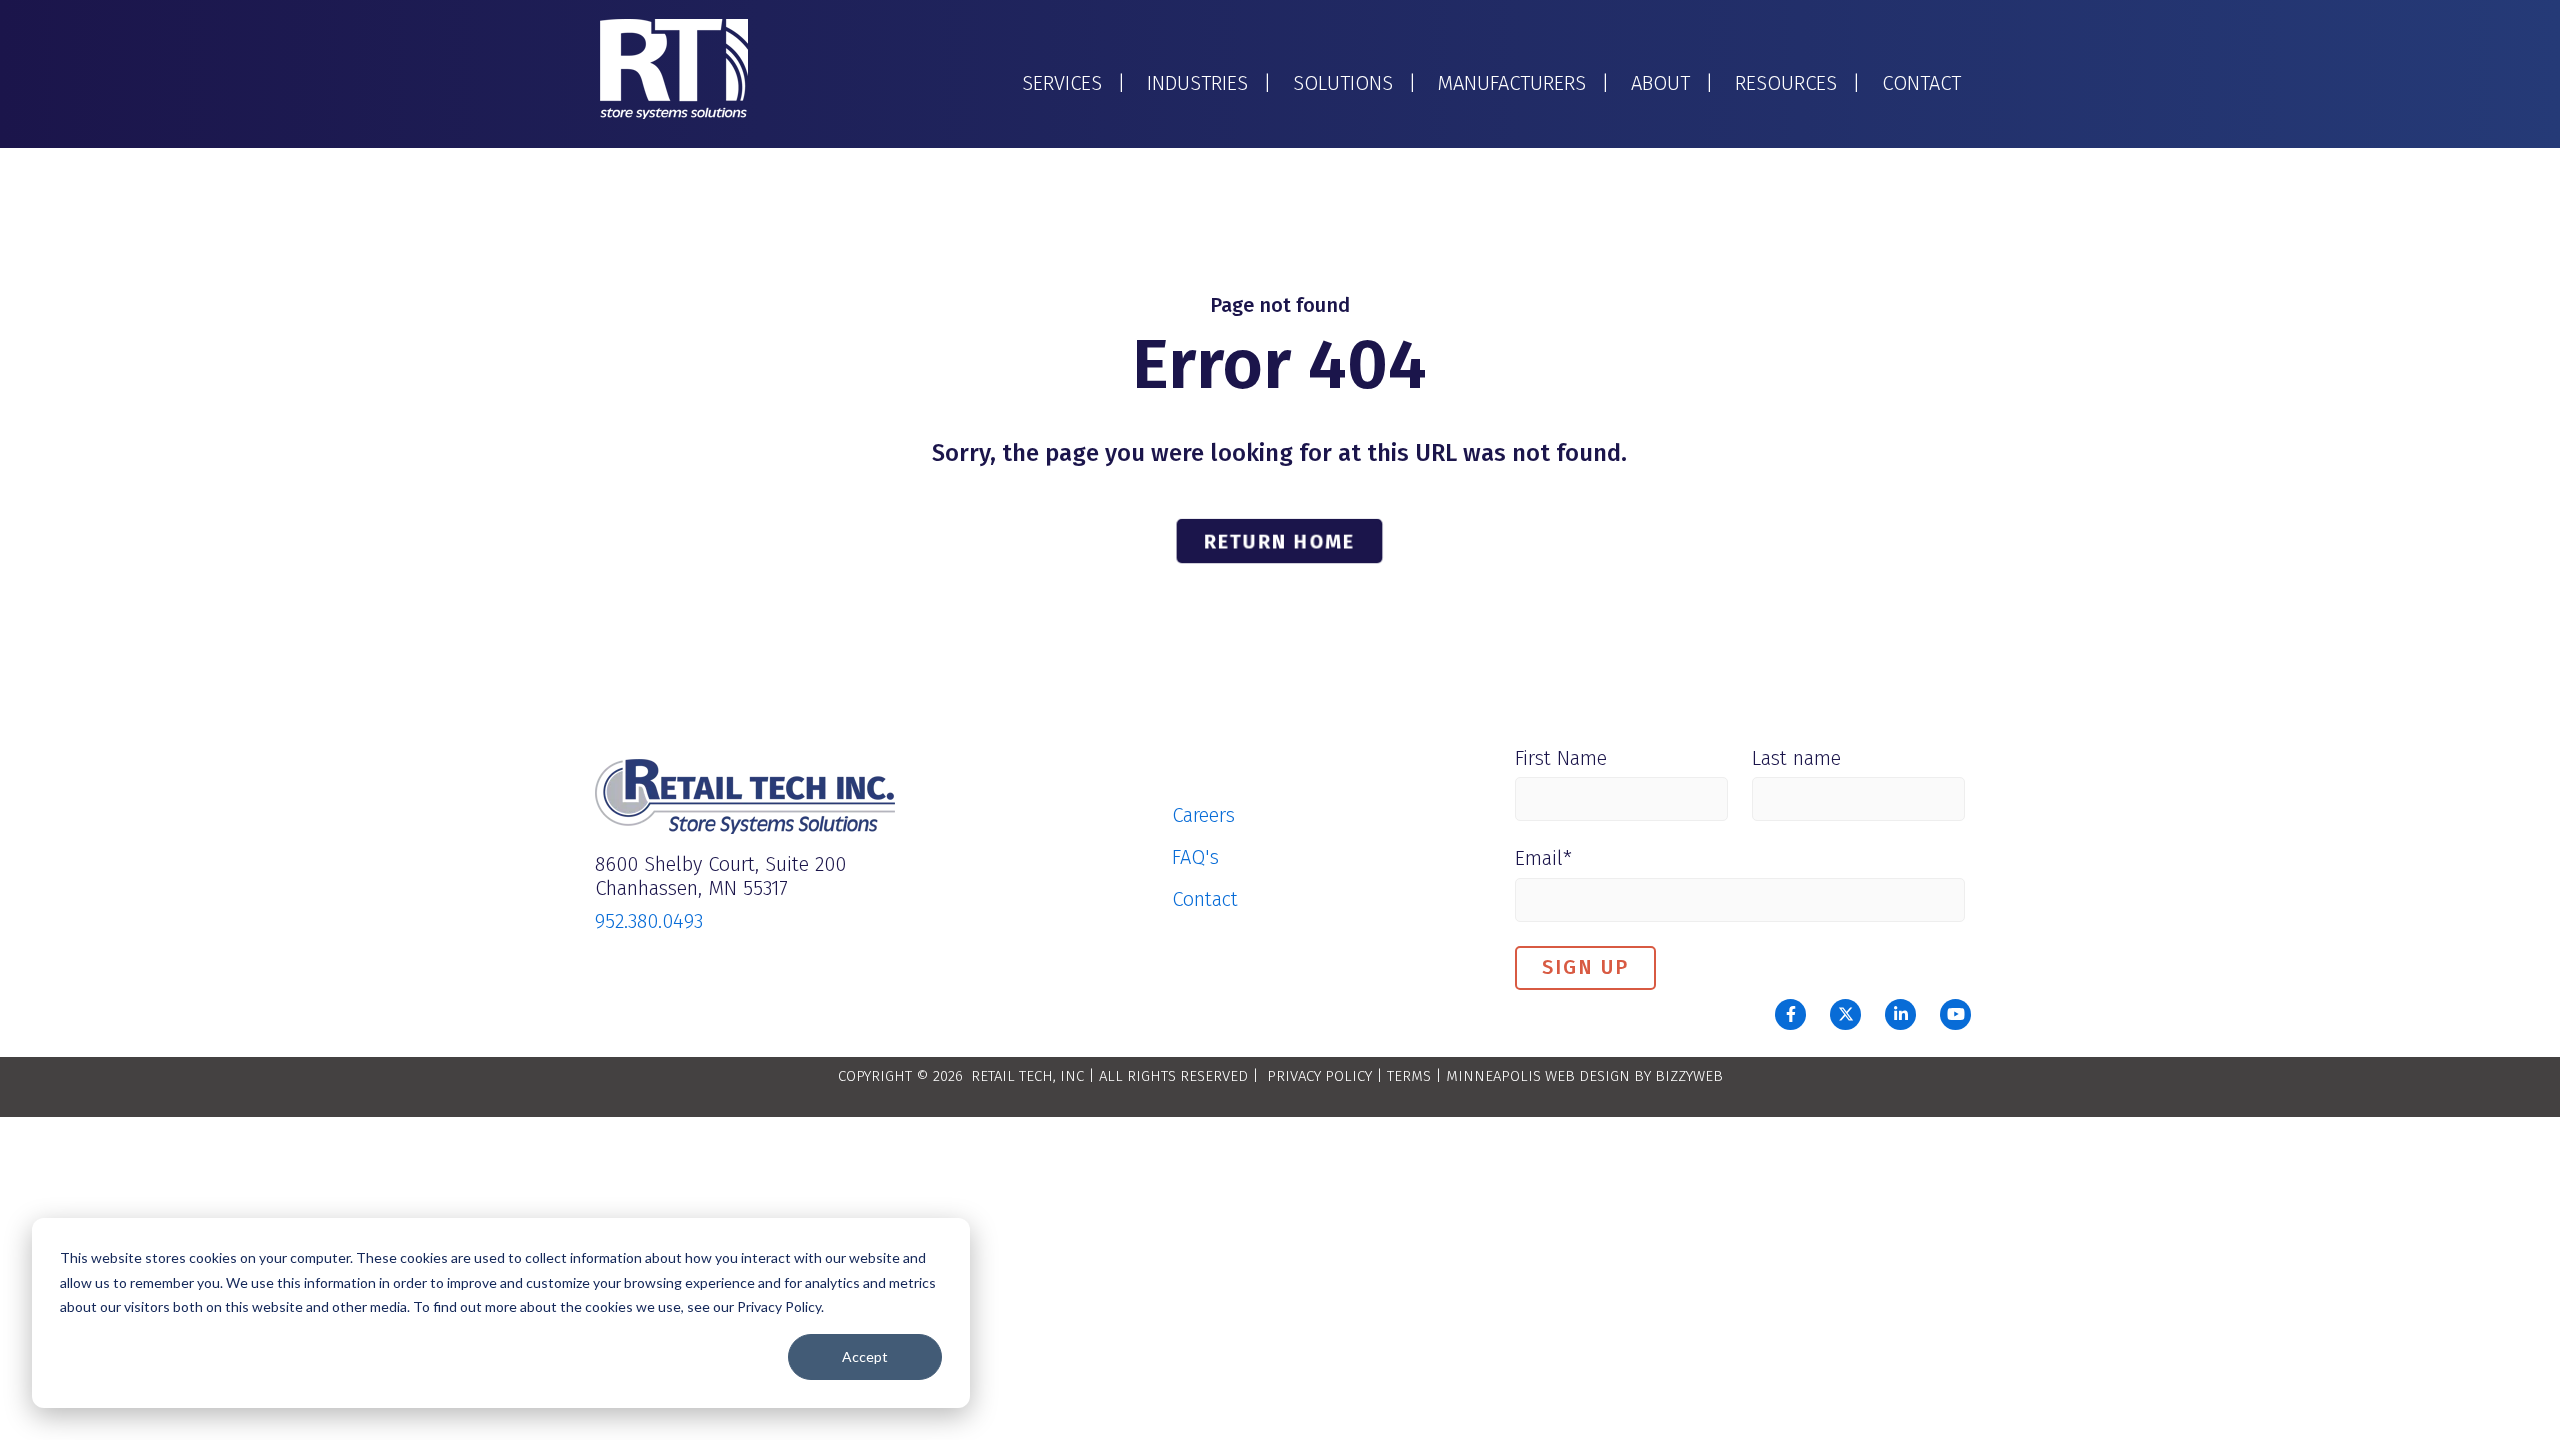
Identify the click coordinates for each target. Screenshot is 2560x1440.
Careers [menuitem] (1203, 815)
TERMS (1409, 1076)
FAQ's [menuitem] (1195, 857)
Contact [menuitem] (1205, 899)
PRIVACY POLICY (1319, 1076)
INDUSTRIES (1197, 83)
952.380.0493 (649, 921)
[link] (674, 68)
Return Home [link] (1279, 540)
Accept (865, 1356)
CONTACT (1921, 83)
